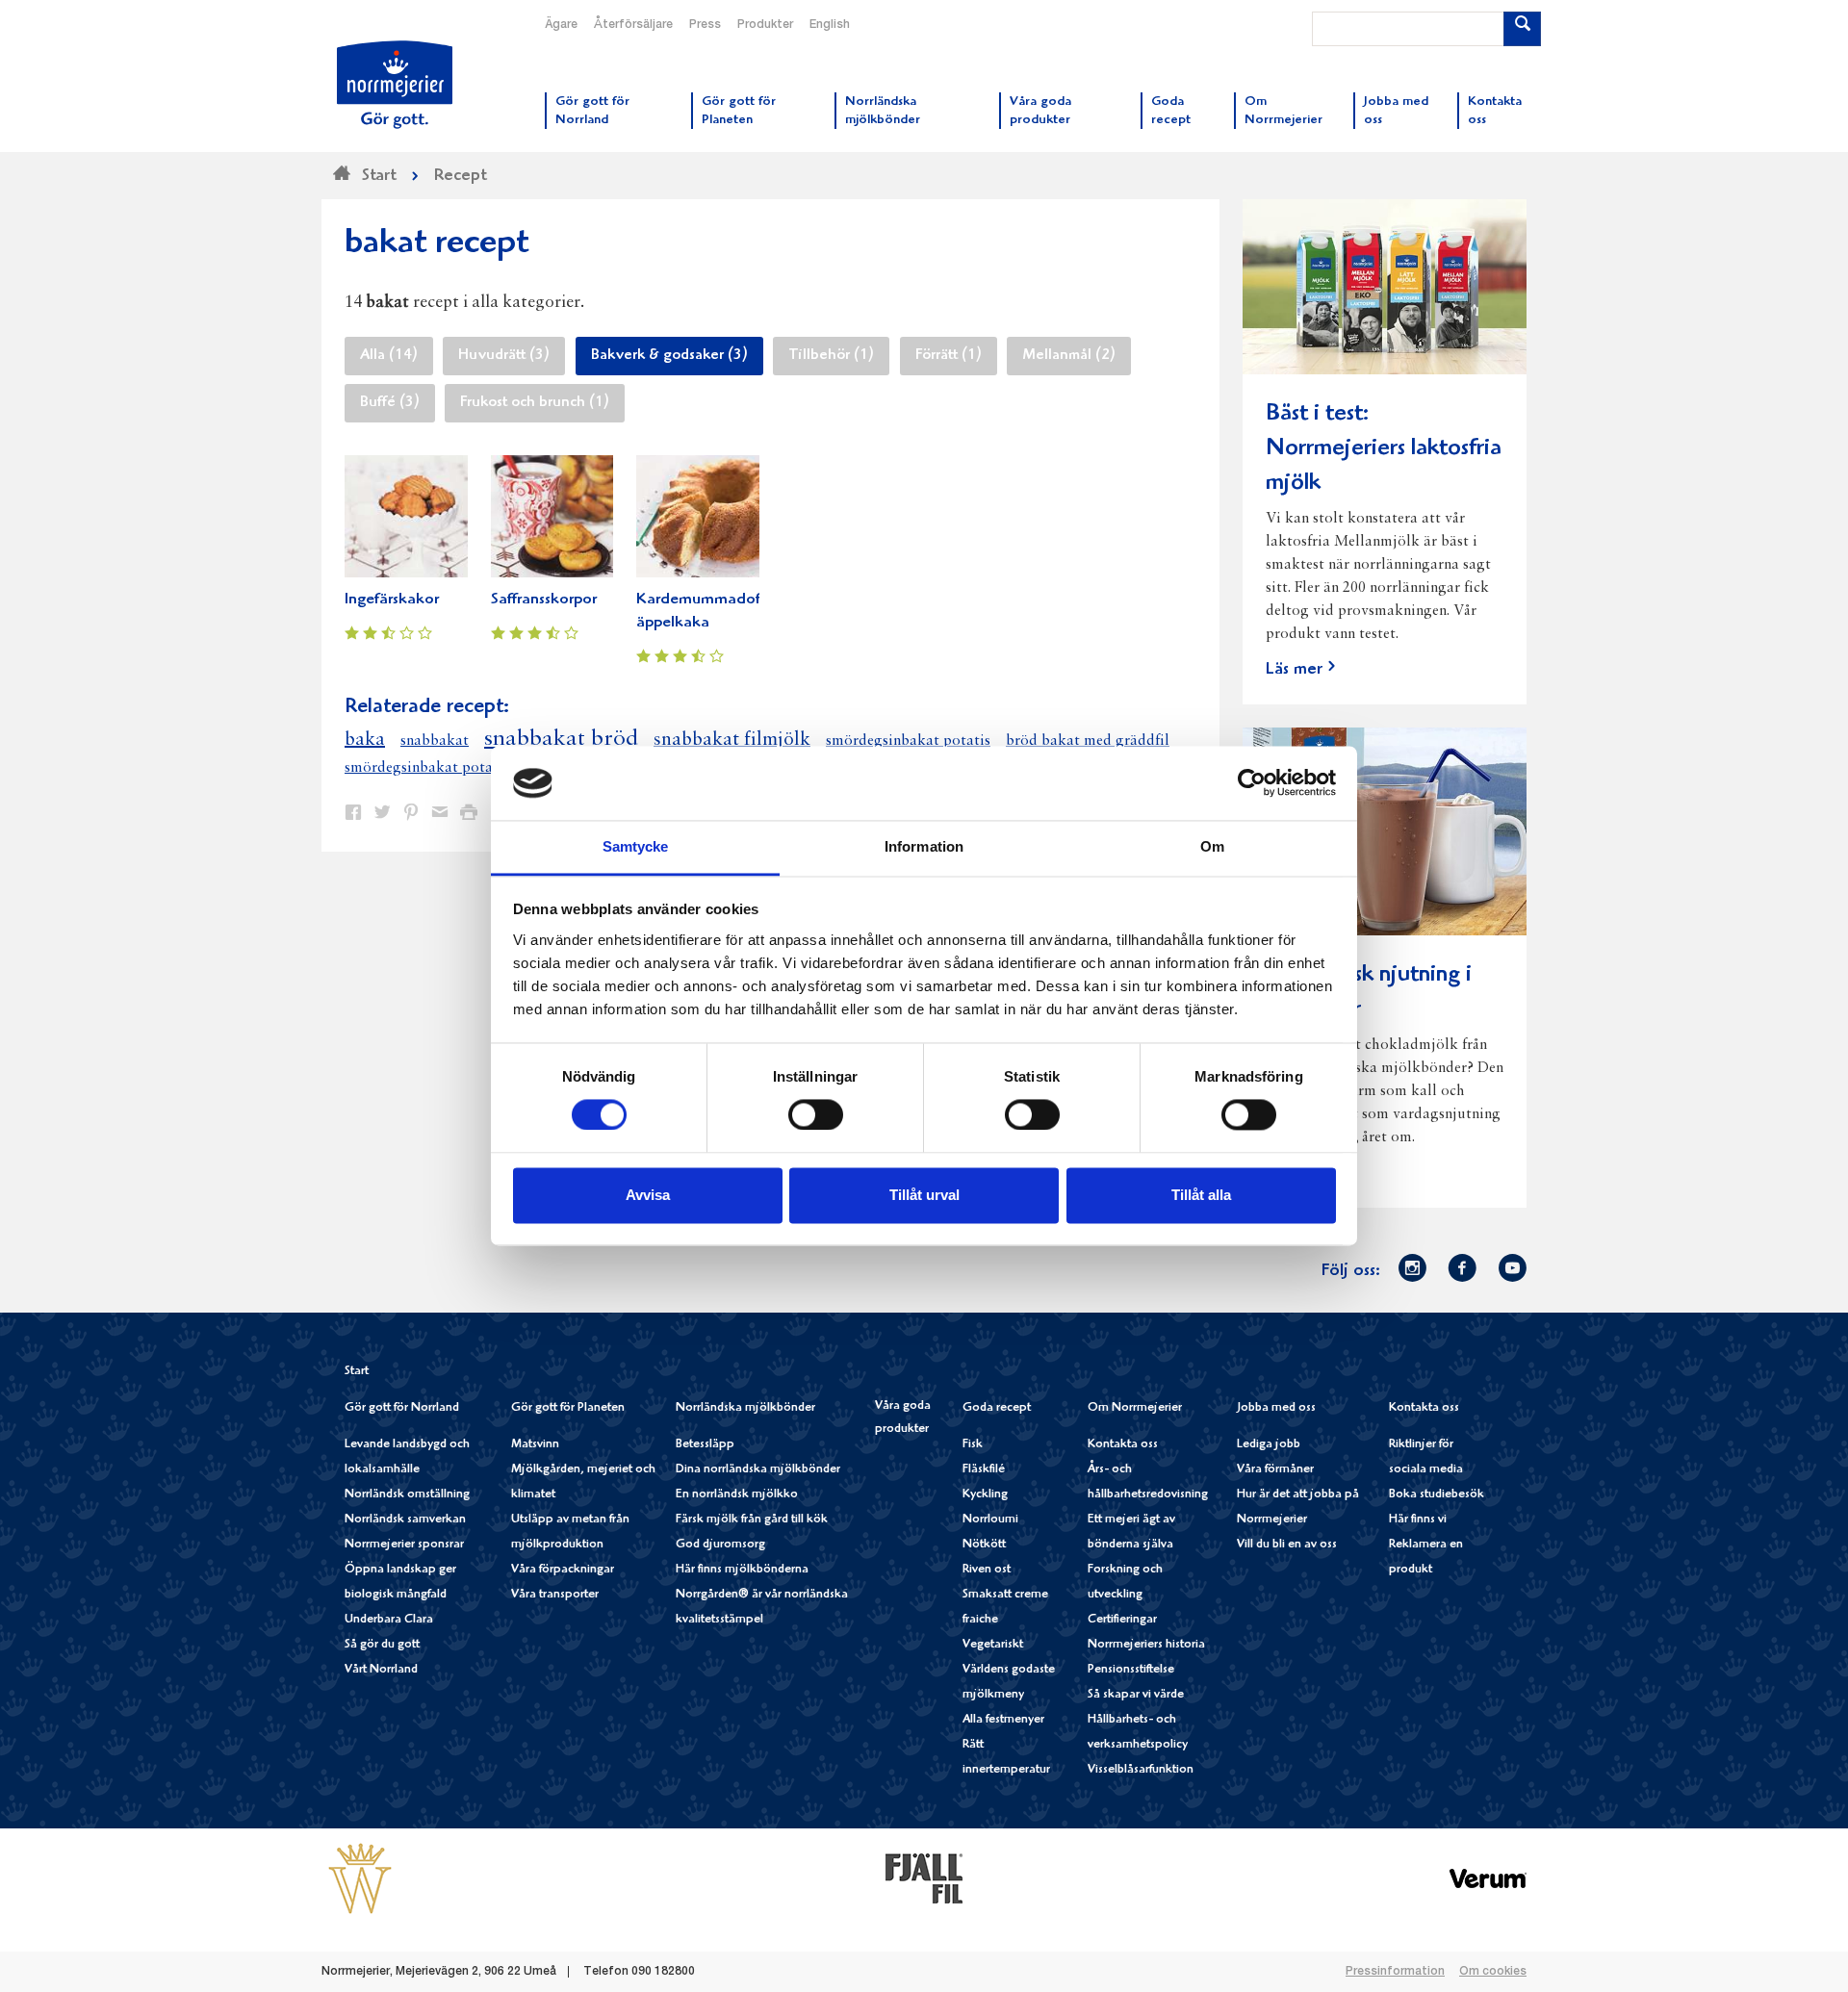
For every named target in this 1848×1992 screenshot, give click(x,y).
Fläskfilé (984, 1470)
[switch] (816, 1113)
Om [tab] (1212, 846)
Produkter (765, 25)
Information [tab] (924, 846)
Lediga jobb (1269, 1445)
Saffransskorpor (544, 600)
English (830, 25)
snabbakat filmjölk (732, 740)
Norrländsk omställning (407, 1495)
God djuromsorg (720, 1545)
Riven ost (987, 1570)
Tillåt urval (924, 1195)
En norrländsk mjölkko (737, 1495)
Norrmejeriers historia (1146, 1645)
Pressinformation (1395, 1972)
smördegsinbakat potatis (908, 741)
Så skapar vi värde (1136, 1695)
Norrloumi (990, 1520)
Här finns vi (1418, 1520)
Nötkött (984, 1545)
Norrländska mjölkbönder (745, 1408)
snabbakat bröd (561, 739)
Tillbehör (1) (831, 356)
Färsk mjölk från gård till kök (752, 1520)
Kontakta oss (1123, 1445)
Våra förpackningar (563, 1570)
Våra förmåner (1275, 1470)
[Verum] (1488, 1878)
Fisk (973, 1445)
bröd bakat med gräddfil (1088, 741)
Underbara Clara (389, 1620)
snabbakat (435, 741)
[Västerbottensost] (360, 1878)
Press (705, 25)
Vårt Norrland (381, 1670)
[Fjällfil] (924, 1878)
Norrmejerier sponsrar (404, 1545)
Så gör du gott (382, 1645)
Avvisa (648, 1195)
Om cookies (1493, 1972)
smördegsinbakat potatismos (440, 768)
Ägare (561, 25)
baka (365, 740)
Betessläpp (705, 1445)
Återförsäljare (633, 25)
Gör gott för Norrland (402, 1408)
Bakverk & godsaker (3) (669, 356)
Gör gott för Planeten (568, 1408)
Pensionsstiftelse (1131, 1670)
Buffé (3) (390, 403)
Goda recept (997, 1408)
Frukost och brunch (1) (535, 403)
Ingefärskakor (392, 600)
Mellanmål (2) (1069, 356)
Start (357, 1372)
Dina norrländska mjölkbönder (758, 1470)
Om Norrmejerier (1135, 1408)
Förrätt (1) (949, 356)
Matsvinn (535, 1445)
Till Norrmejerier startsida (395, 85)
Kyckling (985, 1495)
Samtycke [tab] (636, 846)
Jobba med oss (1276, 1408)
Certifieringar (1122, 1620)
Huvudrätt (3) (504, 356)
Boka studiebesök (1437, 1495)
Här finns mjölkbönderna (742, 1570)
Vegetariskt (993, 1645)
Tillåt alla (1201, 1195)
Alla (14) (389, 356)
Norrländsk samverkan (405, 1520)
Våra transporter (555, 1595)
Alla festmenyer (1003, 1720)
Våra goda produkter (903, 1418)
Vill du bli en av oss (1287, 1545)
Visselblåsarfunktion (1141, 1770)
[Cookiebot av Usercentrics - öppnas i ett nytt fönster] (1252, 783)
